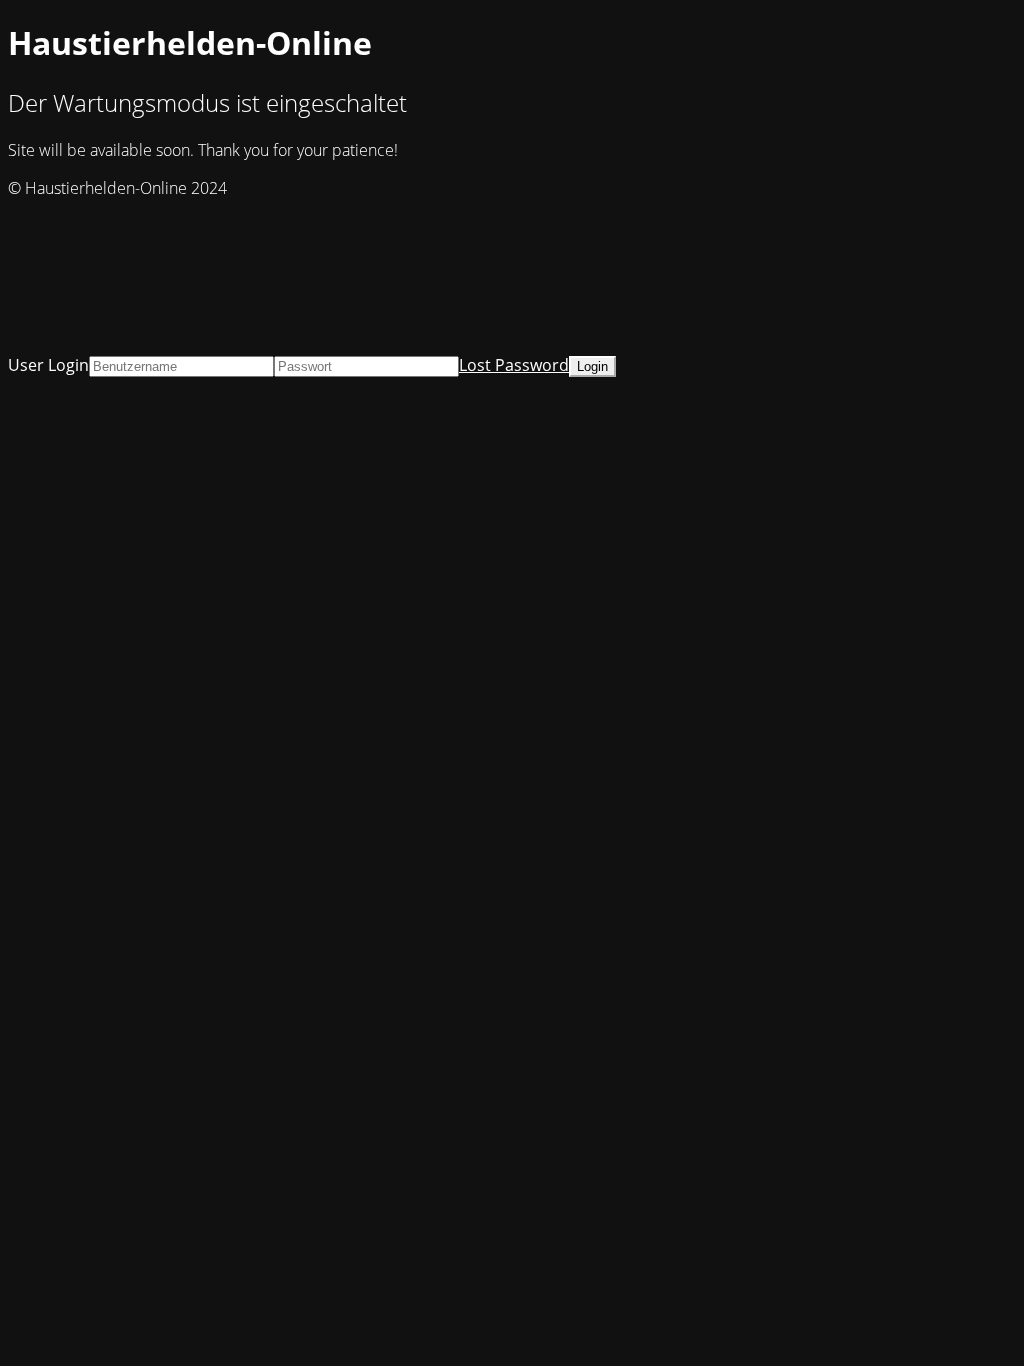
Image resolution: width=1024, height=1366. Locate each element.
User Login (48, 365)
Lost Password (514, 365)
